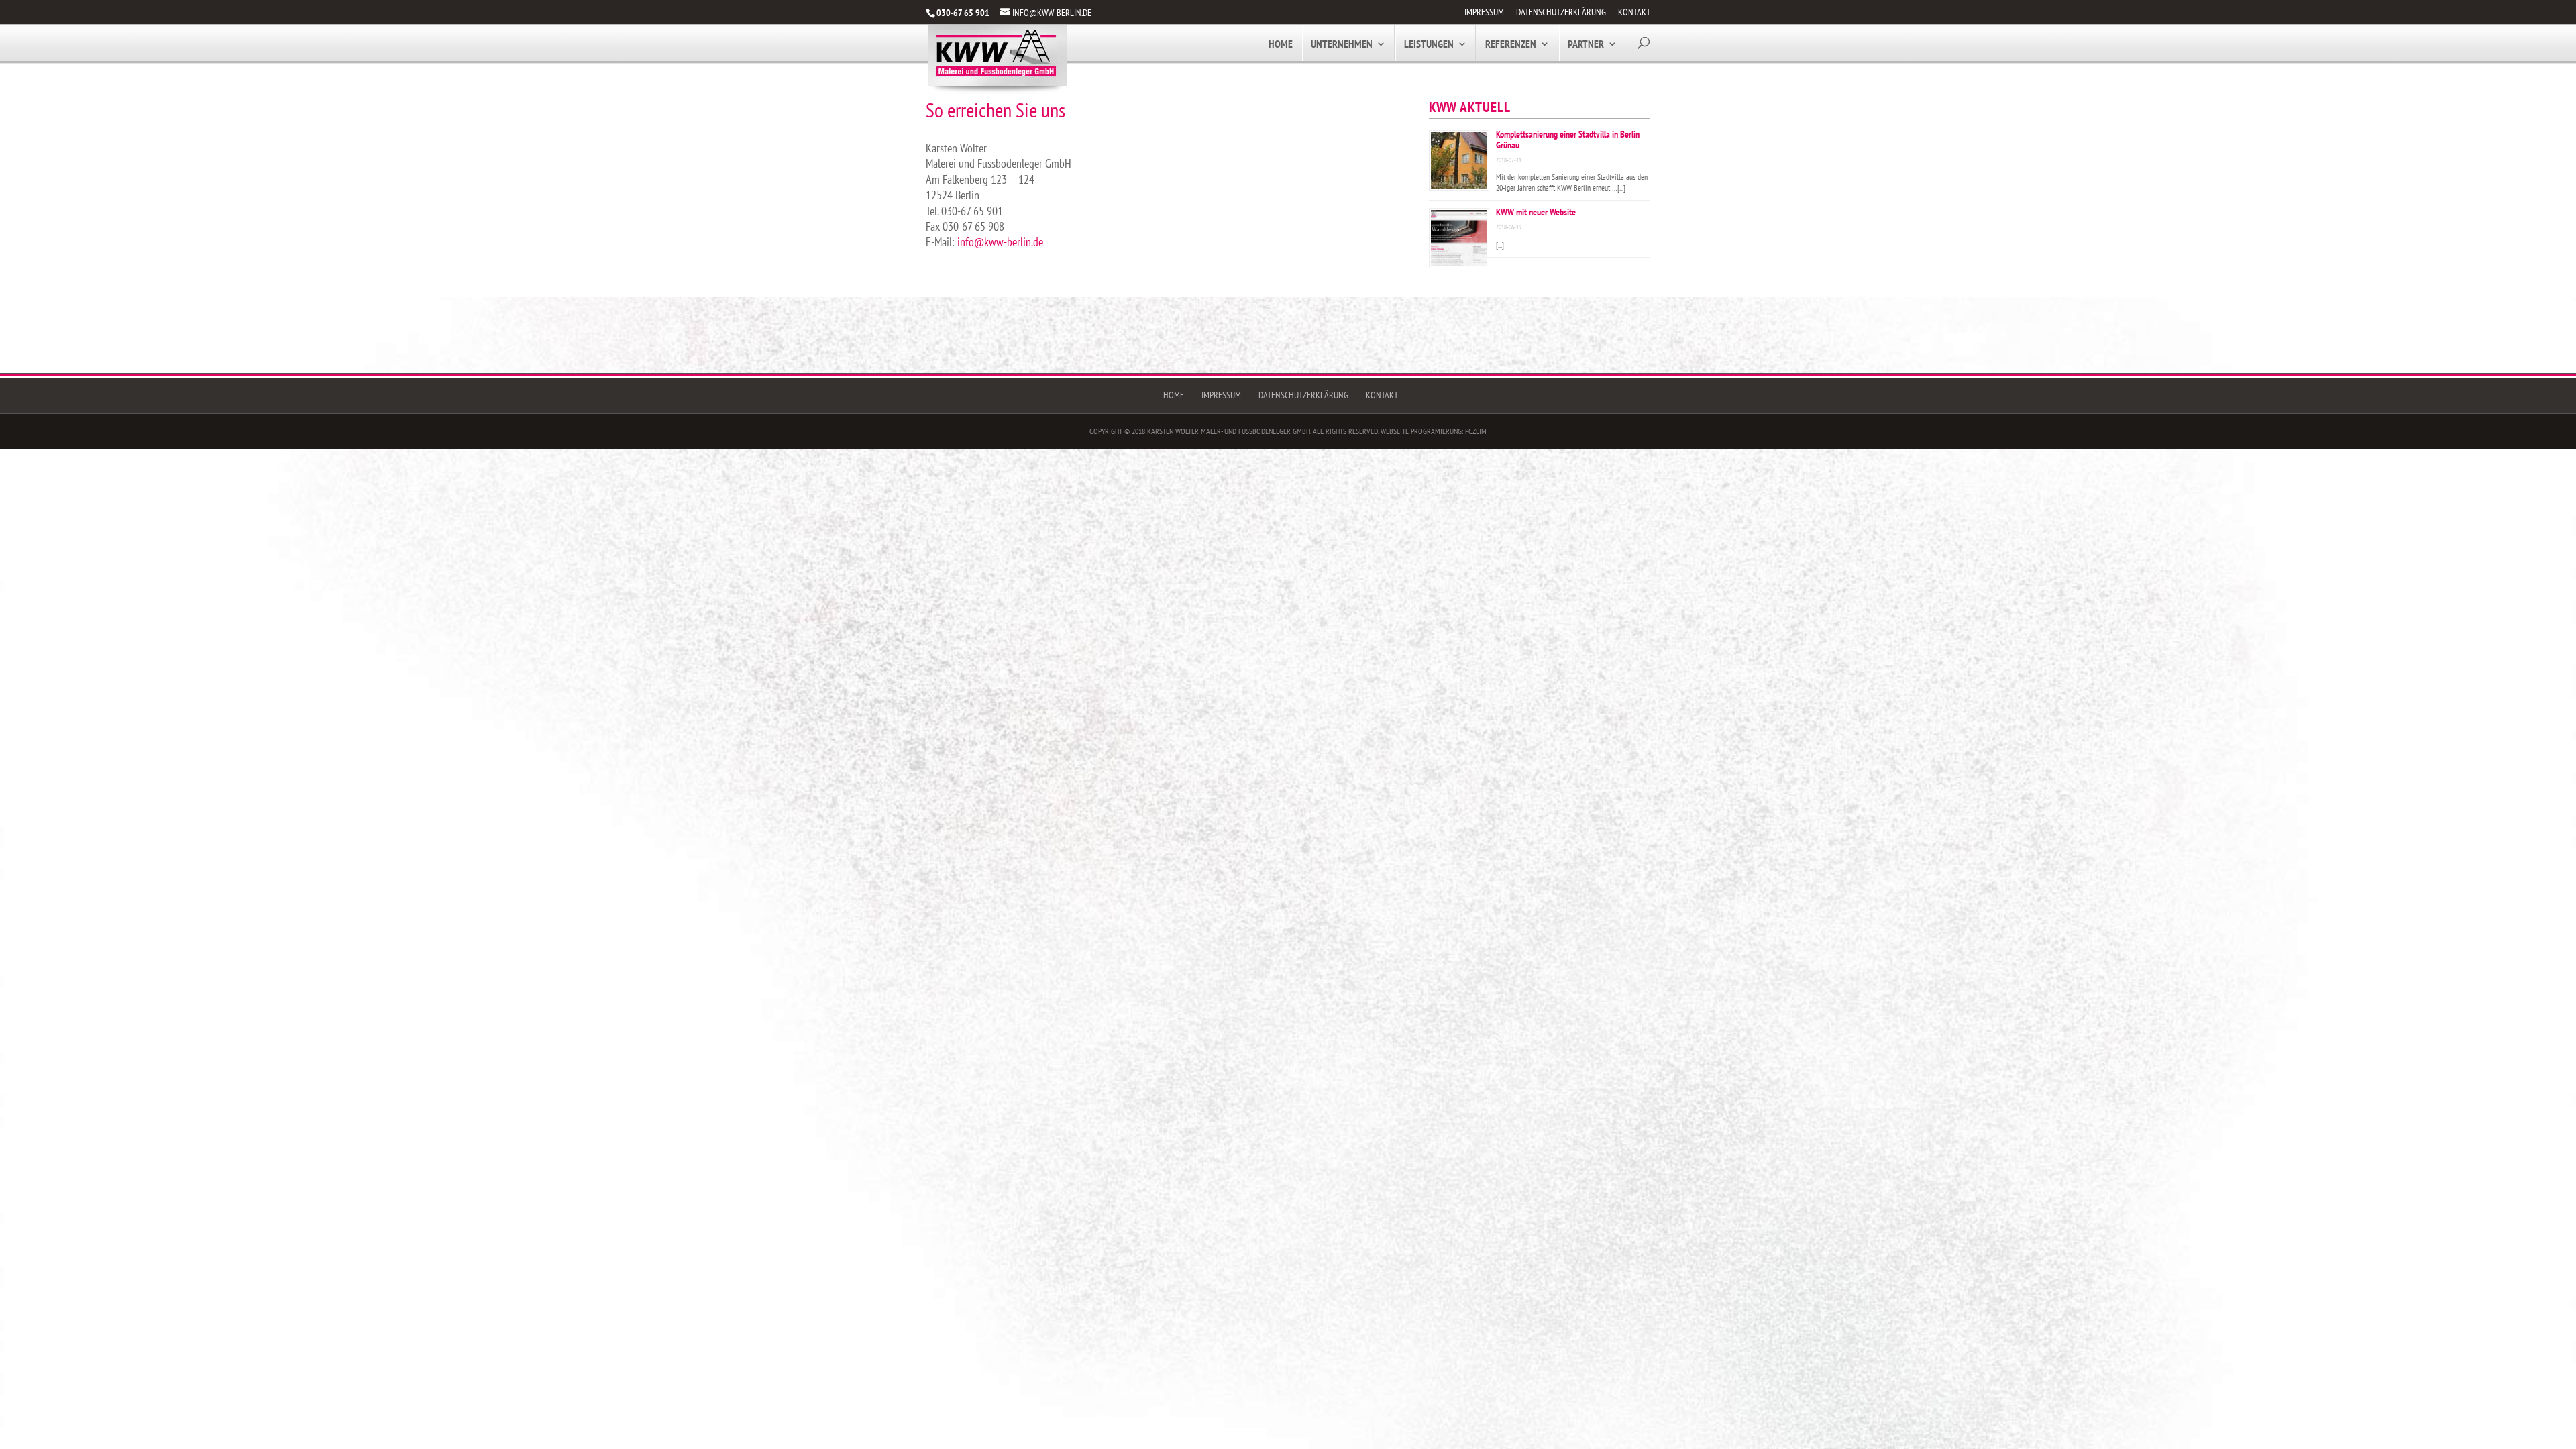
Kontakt (1634, 13)
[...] (1621, 187)
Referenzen (1511, 45)
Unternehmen (1342, 45)
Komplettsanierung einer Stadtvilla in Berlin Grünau (1568, 140)
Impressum (1484, 13)
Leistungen (1429, 45)
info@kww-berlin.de (1000, 242)
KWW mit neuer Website (1536, 212)
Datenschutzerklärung (1561, 13)
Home (1281, 45)
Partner (1586, 45)
